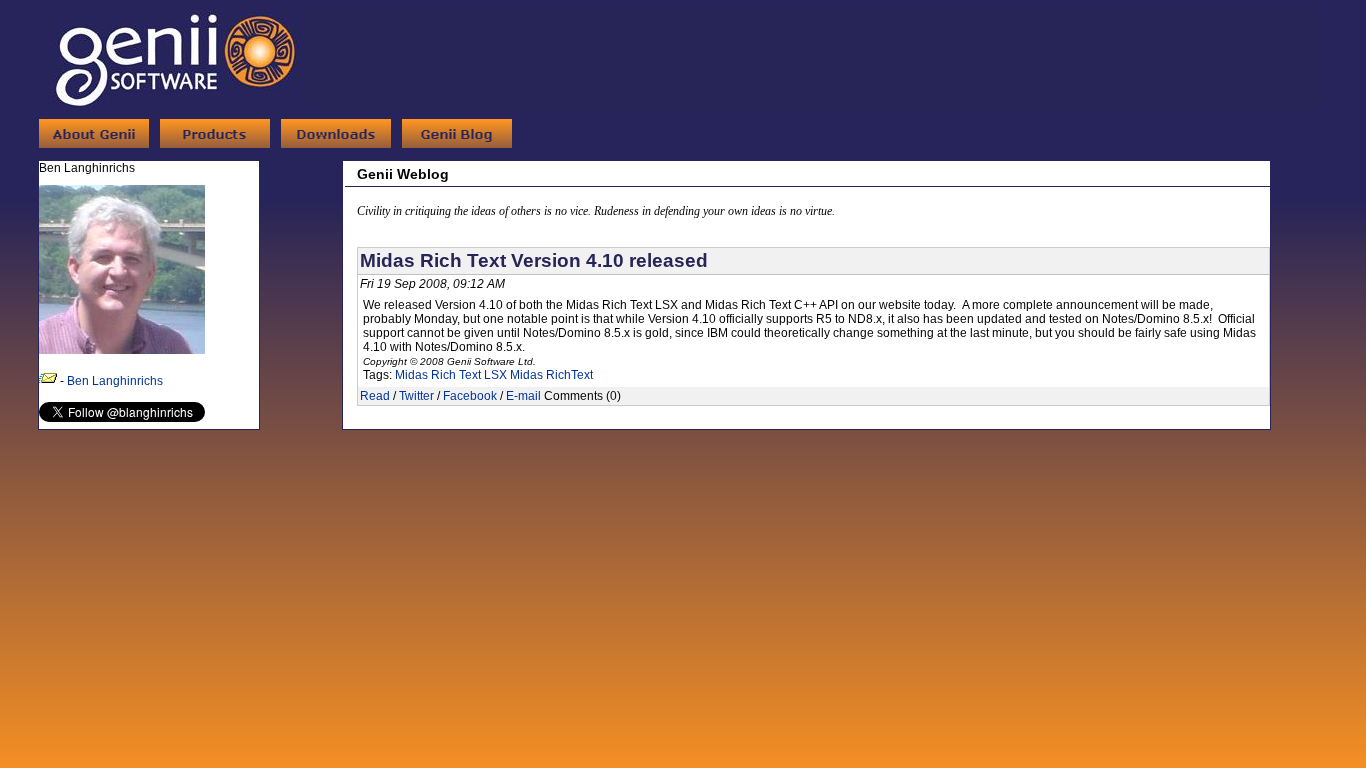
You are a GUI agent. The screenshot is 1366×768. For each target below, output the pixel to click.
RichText (569, 375)
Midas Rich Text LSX (451, 375)
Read (375, 396)
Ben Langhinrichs (115, 381)
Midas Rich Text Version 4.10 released (534, 260)
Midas (526, 375)
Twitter (416, 396)
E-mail (523, 396)
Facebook (470, 396)
